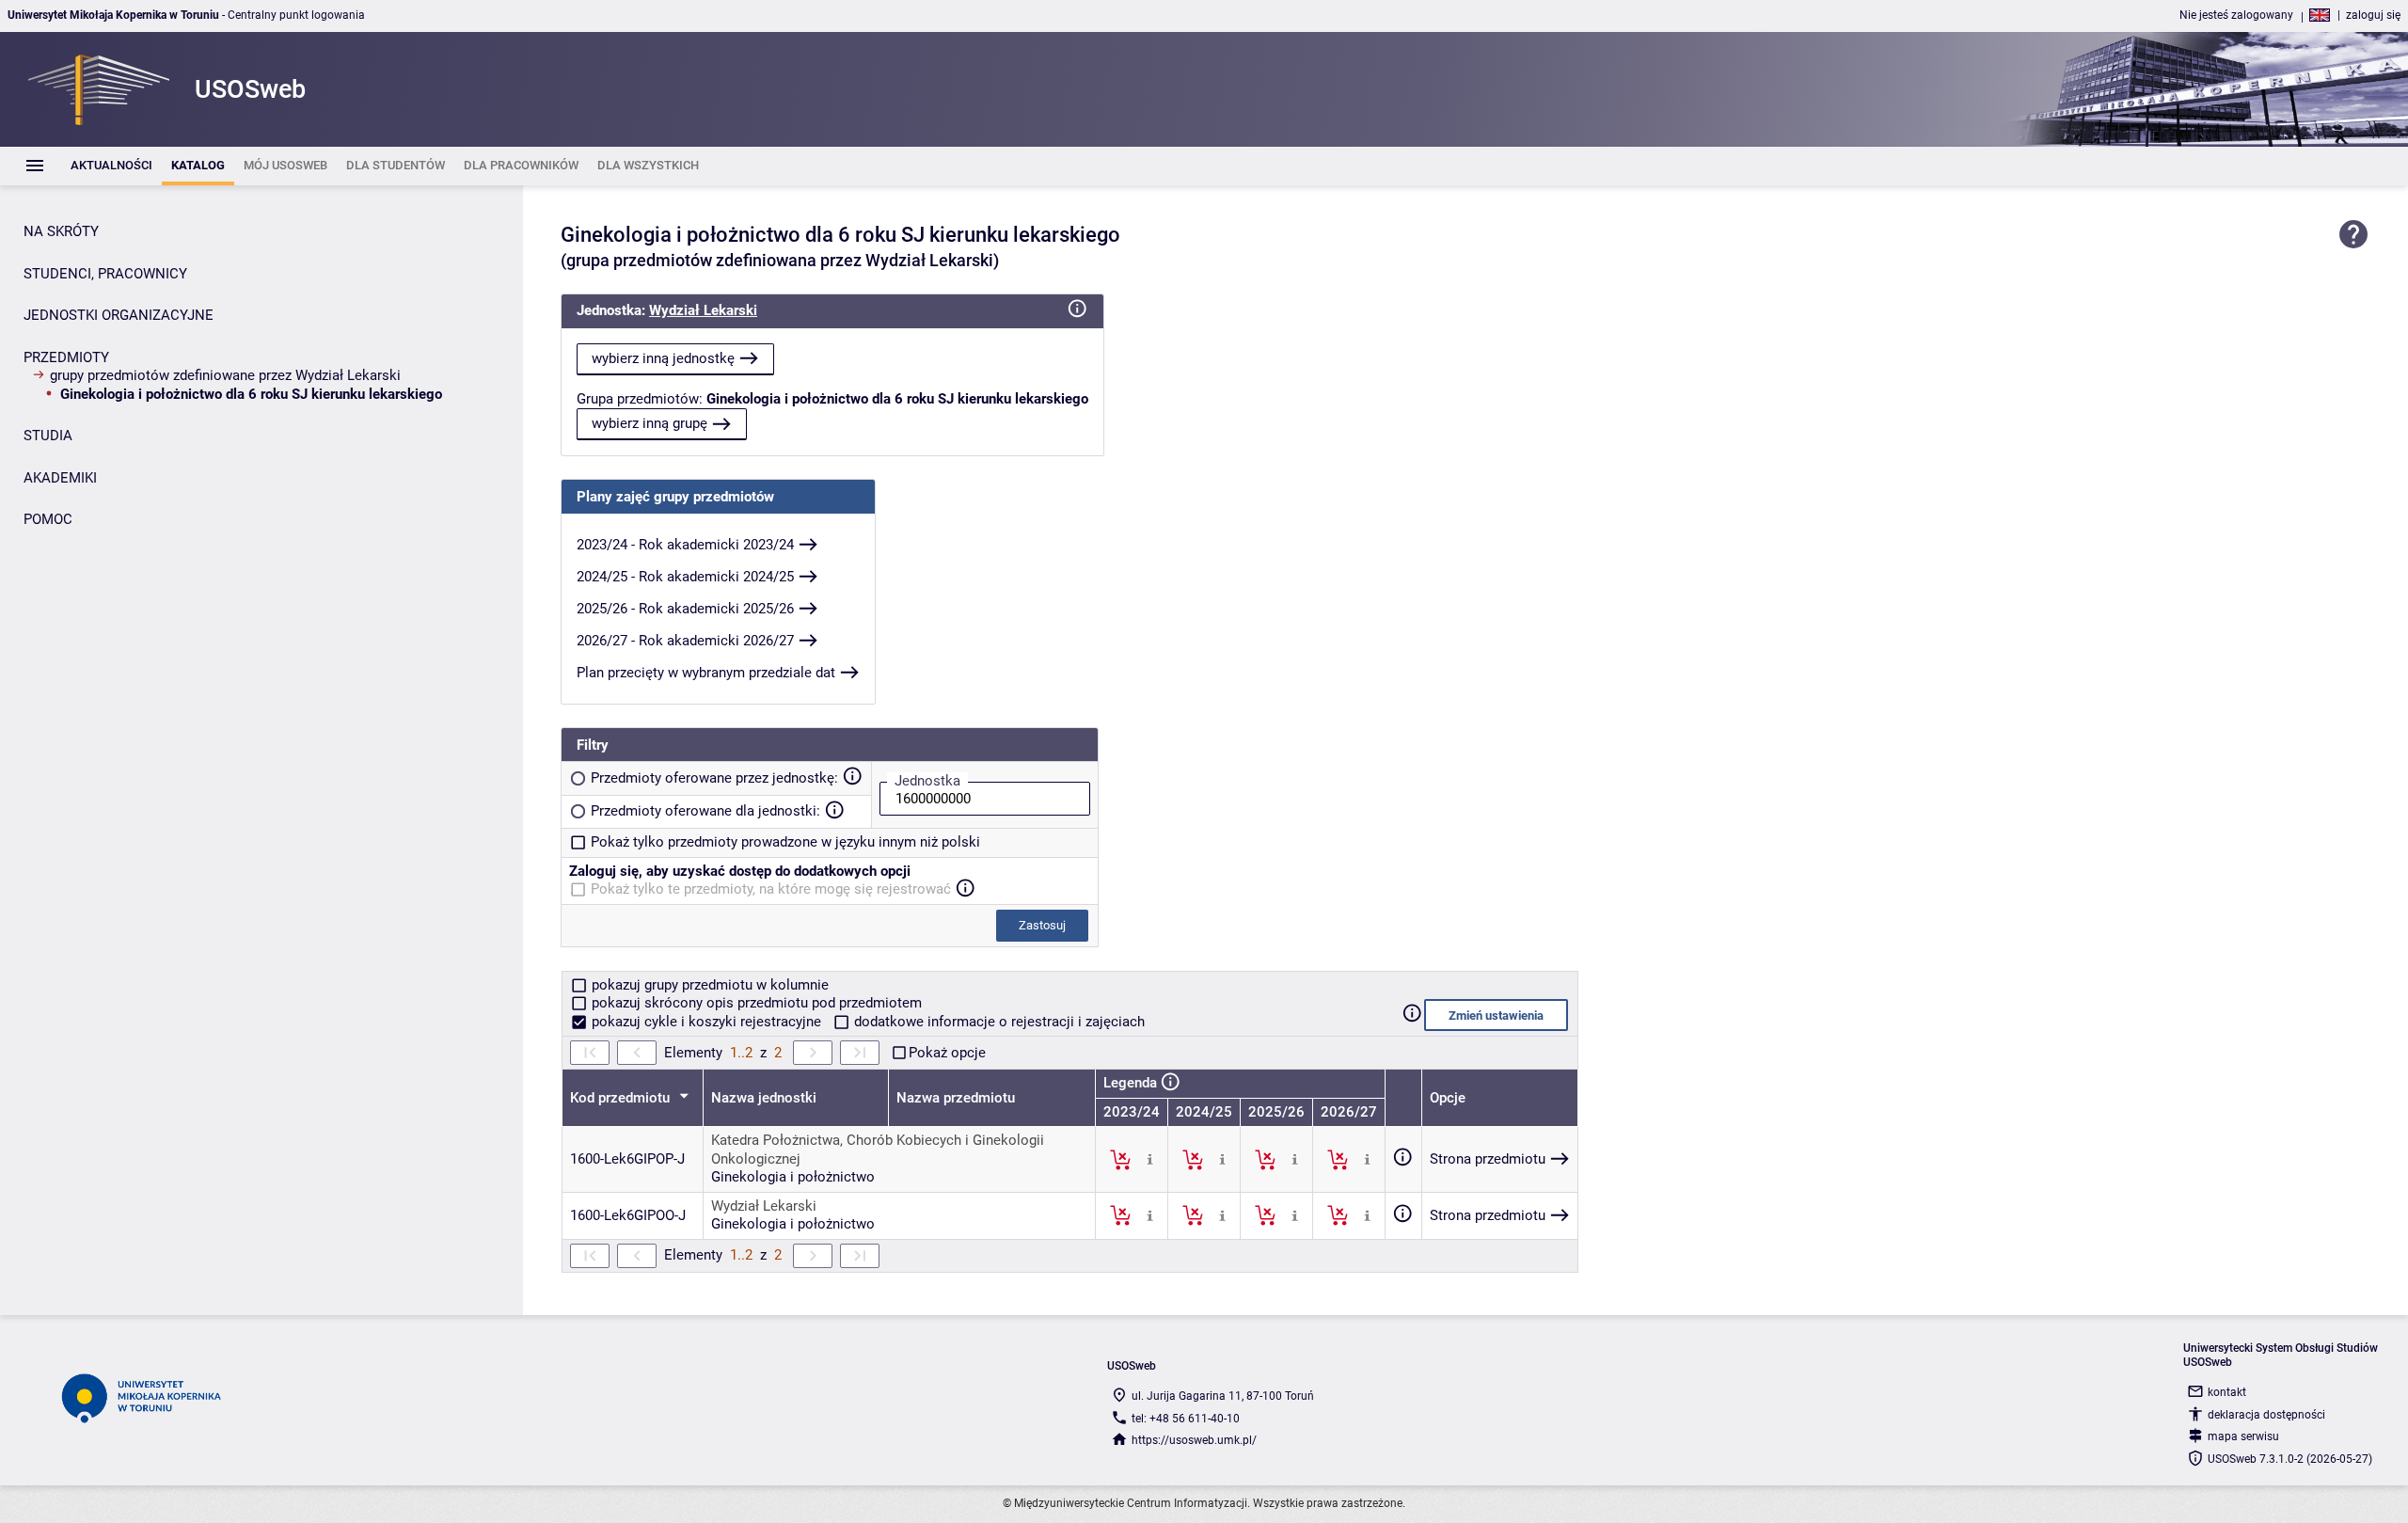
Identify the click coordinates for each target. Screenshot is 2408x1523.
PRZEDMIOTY (66, 357)
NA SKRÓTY (61, 231)
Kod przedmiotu (622, 1098)
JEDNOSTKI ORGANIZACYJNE (119, 315)
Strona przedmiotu (1488, 1159)
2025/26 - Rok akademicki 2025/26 (685, 609)
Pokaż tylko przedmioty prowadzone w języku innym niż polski (785, 842)
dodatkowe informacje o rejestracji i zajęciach (998, 1022)
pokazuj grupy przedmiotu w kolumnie (708, 985)
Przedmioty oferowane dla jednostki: (705, 811)
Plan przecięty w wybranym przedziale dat (706, 673)
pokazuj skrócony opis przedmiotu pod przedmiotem (755, 1003)
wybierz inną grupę (650, 423)
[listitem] (111, 166)
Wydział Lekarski (703, 310)
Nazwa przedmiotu (956, 1098)
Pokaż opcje (947, 1053)
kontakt (2227, 1392)
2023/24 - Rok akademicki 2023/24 (685, 545)
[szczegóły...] (1150, 1159)
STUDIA (48, 436)
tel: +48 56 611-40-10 (1186, 1419)
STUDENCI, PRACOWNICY (105, 274)
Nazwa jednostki (764, 1098)
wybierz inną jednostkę (663, 358)
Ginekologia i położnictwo (793, 1177)
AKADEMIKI (60, 478)
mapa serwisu (2243, 1436)
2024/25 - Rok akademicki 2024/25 (685, 577)
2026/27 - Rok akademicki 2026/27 (685, 641)
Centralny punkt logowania (296, 15)
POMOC (48, 519)
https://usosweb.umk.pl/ (1194, 1440)
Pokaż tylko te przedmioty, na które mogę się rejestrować (771, 889)
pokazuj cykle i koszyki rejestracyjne (706, 1022)
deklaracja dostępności (2266, 1415)
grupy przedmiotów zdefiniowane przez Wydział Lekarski (225, 375)
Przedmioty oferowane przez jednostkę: (714, 778)
